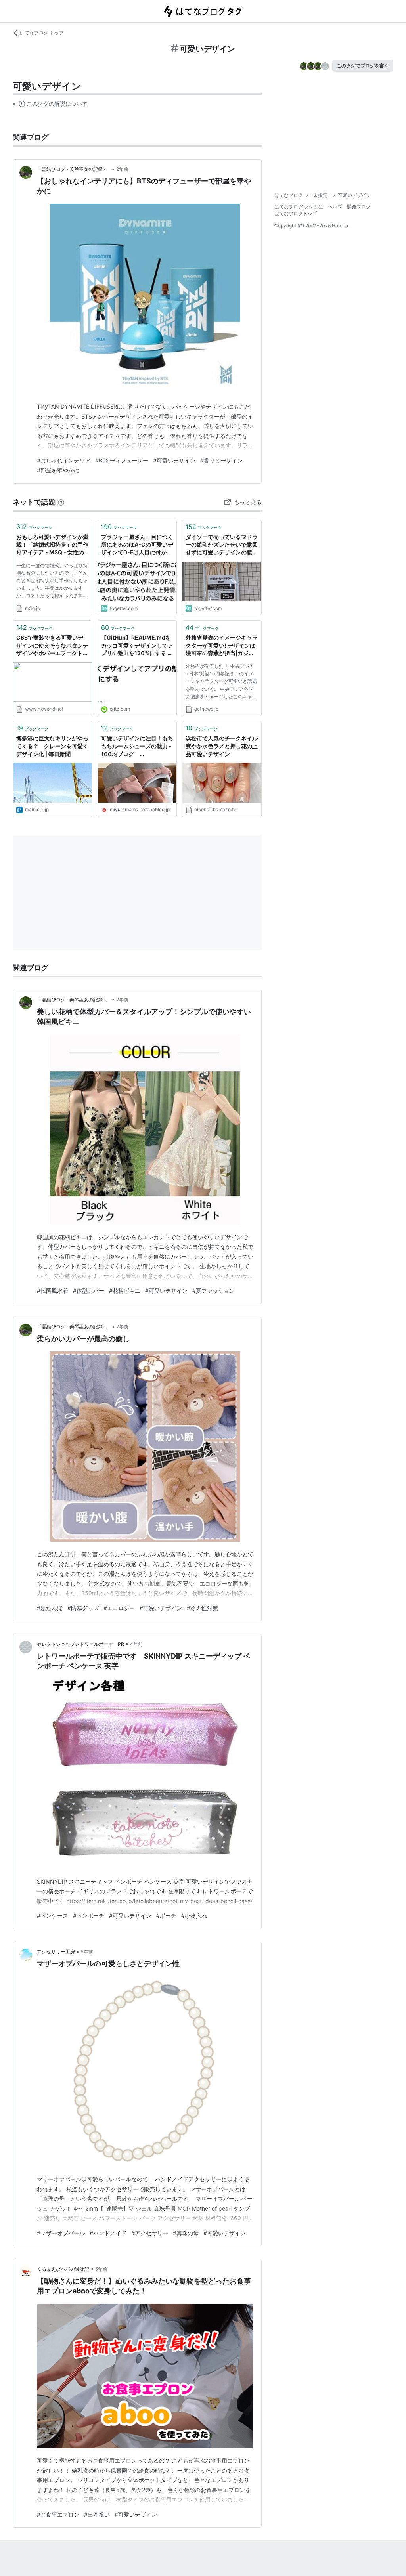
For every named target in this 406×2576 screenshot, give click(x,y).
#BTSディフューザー (122, 460)
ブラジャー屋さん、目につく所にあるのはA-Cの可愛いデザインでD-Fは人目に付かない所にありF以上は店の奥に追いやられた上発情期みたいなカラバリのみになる (137, 545)
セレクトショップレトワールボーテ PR (80, 1644)
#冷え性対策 (202, 1608)
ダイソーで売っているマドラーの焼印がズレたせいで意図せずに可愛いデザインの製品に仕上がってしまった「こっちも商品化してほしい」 (222, 545)
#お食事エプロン (58, 2514)
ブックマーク (34, 527)
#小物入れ (194, 1916)
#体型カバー (89, 1291)
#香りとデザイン (221, 460)
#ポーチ (166, 1916)
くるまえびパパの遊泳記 (63, 2269)
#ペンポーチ (89, 1916)
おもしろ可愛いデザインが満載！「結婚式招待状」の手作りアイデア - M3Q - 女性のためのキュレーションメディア (52, 545)
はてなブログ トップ (42, 33)
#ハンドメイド (108, 2233)
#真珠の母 (186, 2233)
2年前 (122, 169)
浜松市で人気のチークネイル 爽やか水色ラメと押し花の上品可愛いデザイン (222, 746)
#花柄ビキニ (125, 1291)
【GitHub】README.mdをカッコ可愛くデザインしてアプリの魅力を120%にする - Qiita (137, 646)
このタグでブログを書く (363, 66)
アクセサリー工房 (56, 1952)
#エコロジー (119, 1608)
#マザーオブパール (61, 2233)
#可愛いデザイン (174, 460)
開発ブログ (359, 207)
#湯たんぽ (50, 1608)
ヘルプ (335, 207)
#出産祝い (97, 2514)
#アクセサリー (150, 2233)
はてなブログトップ (296, 213)
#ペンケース (53, 1916)
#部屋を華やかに (58, 470)
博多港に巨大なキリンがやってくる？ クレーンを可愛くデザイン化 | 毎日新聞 (52, 746)
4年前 (136, 1644)
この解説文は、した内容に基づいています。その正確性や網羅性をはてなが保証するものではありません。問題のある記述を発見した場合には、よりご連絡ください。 (50, 105)
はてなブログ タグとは (299, 207)
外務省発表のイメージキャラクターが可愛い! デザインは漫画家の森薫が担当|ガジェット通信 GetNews (222, 646)
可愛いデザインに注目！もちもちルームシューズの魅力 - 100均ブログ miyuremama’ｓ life (137, 746)
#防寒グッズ (83, 1608)
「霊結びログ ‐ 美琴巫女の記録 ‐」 (74, 169)
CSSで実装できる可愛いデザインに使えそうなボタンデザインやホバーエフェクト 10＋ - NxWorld (52, 646)
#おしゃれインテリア (64, 460)
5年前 (87, 1952)
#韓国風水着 (53, 1291)
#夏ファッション (214, 1291)
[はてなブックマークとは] (61, 502)
